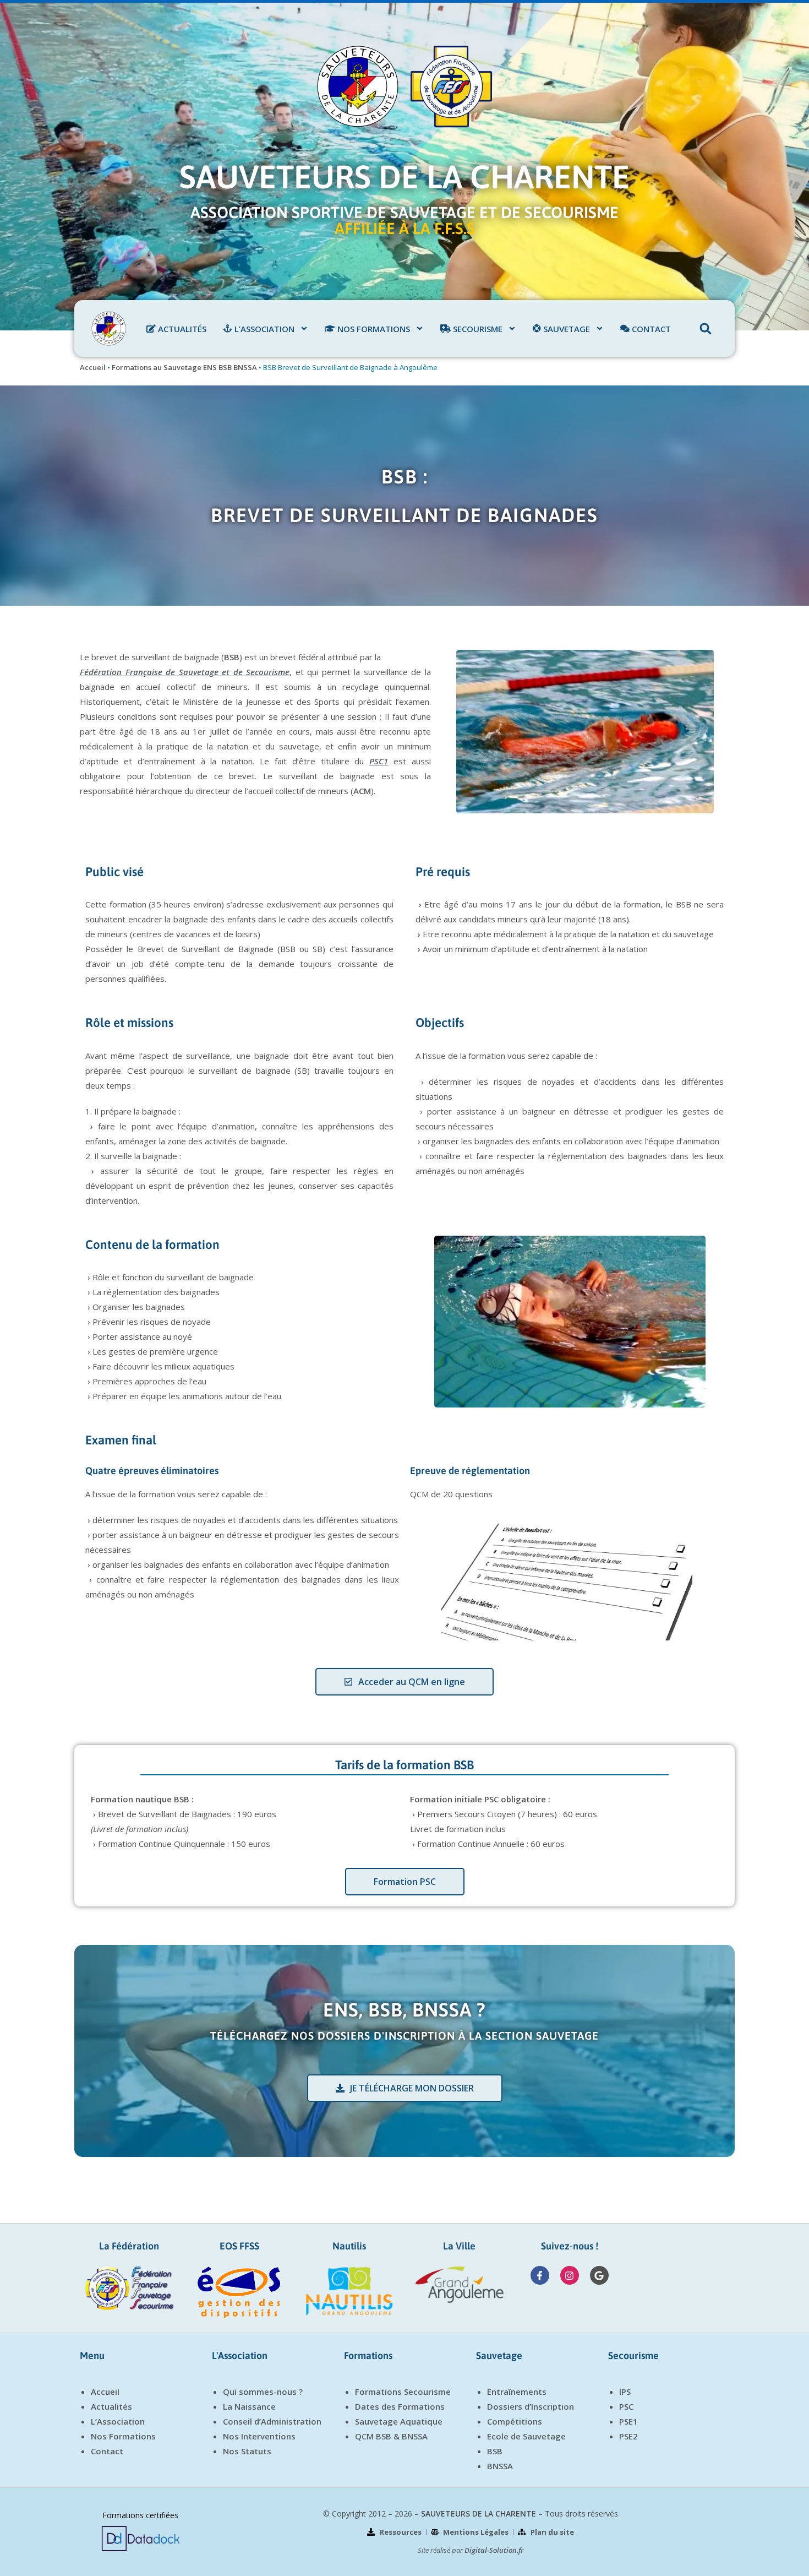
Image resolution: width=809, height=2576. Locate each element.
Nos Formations (123, 2436)
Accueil (93, 367)
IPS (625, 2392)
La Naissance (249, 2406)
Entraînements (517, 2392)
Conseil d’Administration (272, 2421)
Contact (107, 2451)
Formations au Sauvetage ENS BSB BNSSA (184, 367)
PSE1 (628, 2421)
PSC (626, 2406)
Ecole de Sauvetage (526, 2436)
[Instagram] (570, 2275)
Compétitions (515, 2421)
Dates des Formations (400, 2406)
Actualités (111, 2406)
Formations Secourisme (403, 2392)
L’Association (118, 2421)
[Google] (599, 2275)
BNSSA (500, 2466)
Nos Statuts (247, 2451)
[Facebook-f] (540, 2275)
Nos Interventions (259, 2436)
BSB (495, 2451)
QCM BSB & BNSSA (391, 2436)
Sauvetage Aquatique (399, 2421)
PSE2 (628, 2436)
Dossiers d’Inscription (531, 2406)
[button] (706, 329)
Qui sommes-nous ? (263, 2392)
